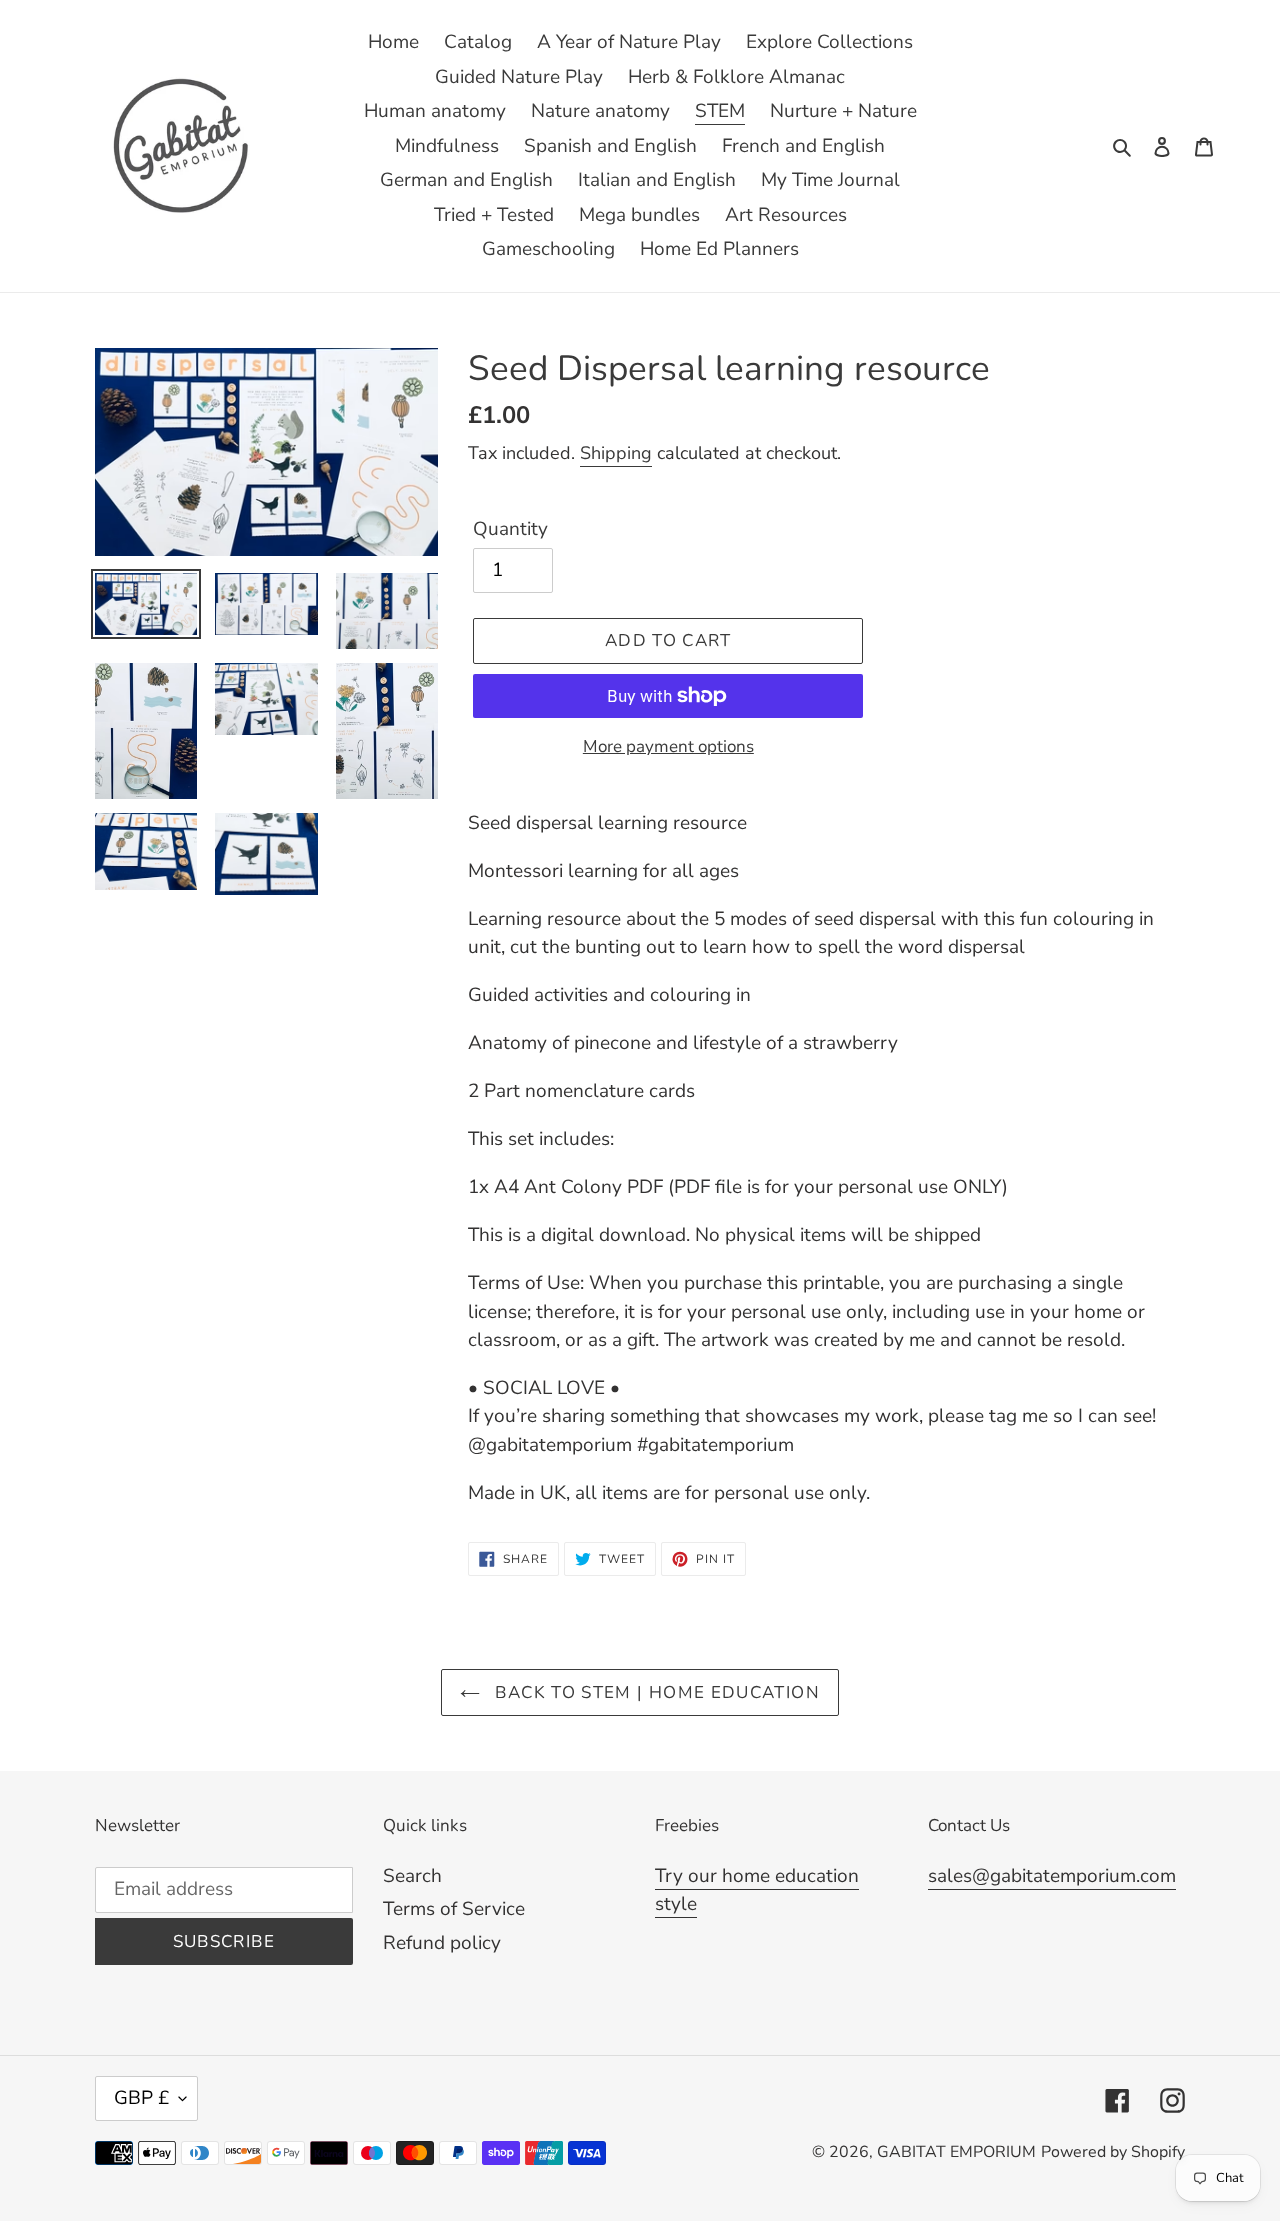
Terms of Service (454, 1909)
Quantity (510, 529)
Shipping (616, 453)
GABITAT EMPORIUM (956, 2152)
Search (412, 1876)
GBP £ (141, 2098)
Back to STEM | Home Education (655, 1692)
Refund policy (442, 1943)
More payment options (668, 746)
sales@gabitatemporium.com (1052, 1876)
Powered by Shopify (1113, 2152)
